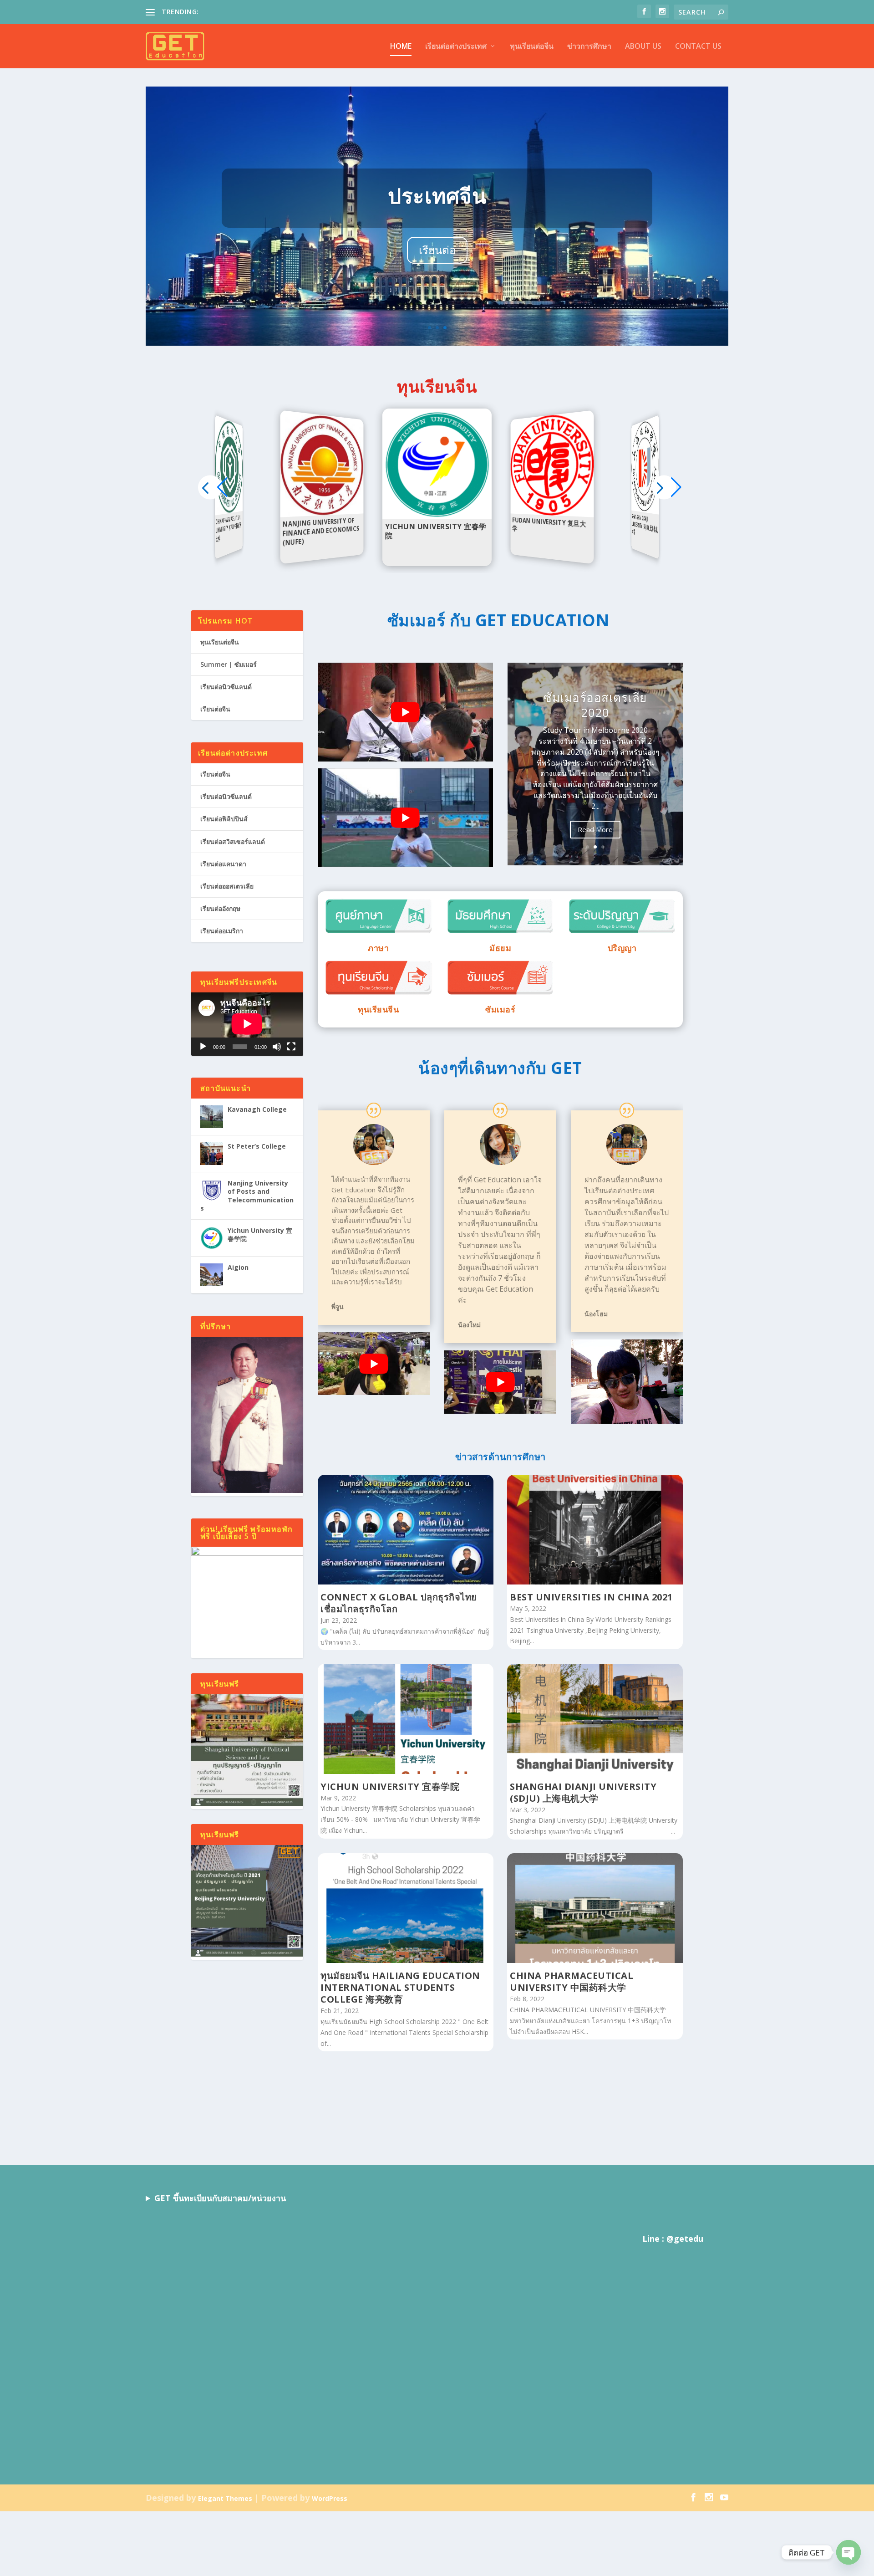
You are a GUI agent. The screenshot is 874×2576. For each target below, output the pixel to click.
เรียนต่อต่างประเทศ (456, 47)
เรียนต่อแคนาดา (223, 864)
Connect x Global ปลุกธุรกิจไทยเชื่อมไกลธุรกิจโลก (399, 1603)
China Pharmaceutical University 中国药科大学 (572, 1981)
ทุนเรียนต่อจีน (532, 47)
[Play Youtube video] (405, 712)
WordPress (330, 2498)
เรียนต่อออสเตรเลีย (227, 886)
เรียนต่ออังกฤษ (220, 908)
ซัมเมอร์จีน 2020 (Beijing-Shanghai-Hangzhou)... (270, 12)
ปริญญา (622, 948)
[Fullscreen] (291, 1047)
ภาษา (378, 948)
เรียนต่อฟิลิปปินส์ (224, 819)
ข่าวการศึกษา (589, 47)
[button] (664, 487)
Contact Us (698, 47)
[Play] (203, 1047)
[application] (247, 1024)
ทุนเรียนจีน (378, 1009)
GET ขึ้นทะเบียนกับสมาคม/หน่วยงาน (220, 2198)
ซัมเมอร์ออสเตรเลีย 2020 (595, 705)
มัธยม (500, 948)
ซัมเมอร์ (500, 1009)
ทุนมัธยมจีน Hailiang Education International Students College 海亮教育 (400, 1987)
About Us (643, 47)
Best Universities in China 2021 (591, 1597)
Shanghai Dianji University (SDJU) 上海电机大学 (583, 1792)
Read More (595, 829)
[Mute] (277, 1047)
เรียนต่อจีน (215, 709)
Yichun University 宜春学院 (390, 1786)
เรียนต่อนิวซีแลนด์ (226, 687)
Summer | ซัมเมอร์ (229, 664)
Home (401, 47)
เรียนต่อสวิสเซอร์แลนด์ (233, 841)
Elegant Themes (225, 2498)
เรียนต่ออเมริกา (222, 931)
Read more (231, 511)
